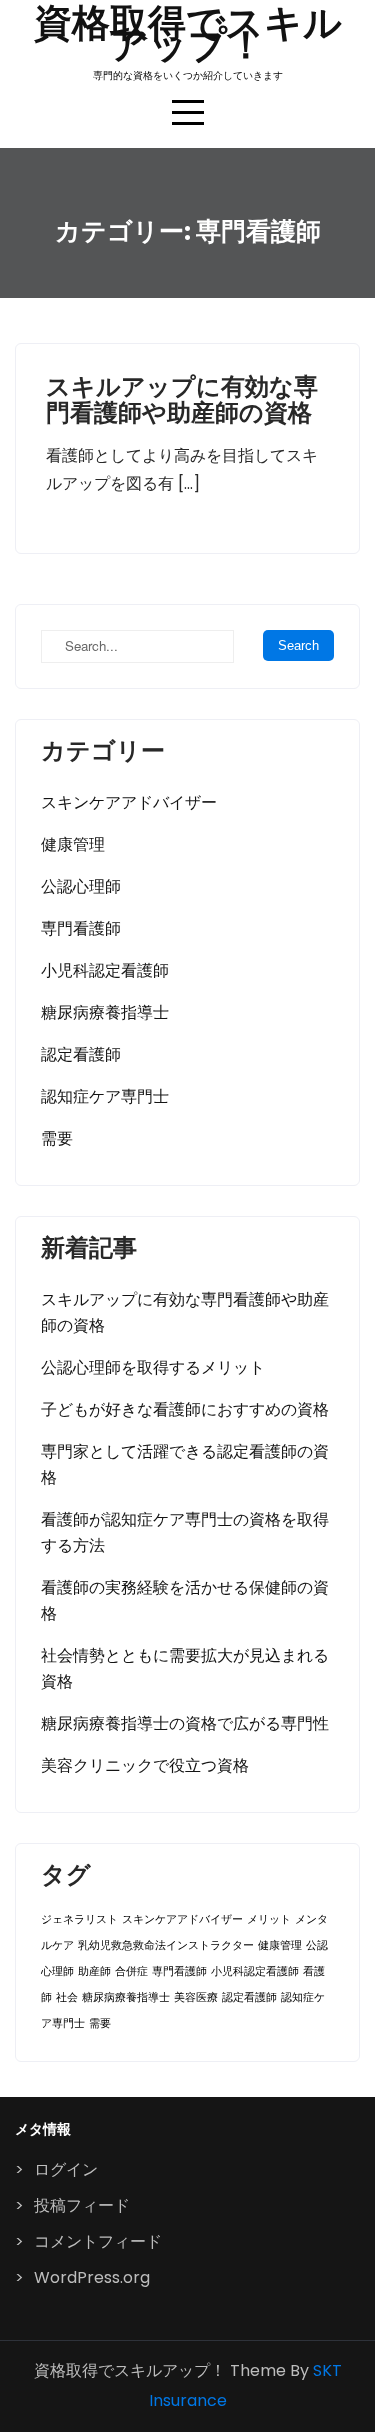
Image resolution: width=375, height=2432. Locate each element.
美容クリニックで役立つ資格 (145, 1765)
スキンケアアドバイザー (129, 802)
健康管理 (73, 844)
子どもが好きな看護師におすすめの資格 (185, 1409)
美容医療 (196, 1997)
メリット (269, 1919)
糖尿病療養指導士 (105, 1012)
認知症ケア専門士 (105, 1096)
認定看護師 (81, 1054)
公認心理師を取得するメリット (153, 1367)
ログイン (66, 2169)
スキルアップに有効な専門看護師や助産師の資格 (182, 399)
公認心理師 (81, 886)
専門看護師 (81, 928)
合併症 (131, 1971)
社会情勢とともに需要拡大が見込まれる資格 (185, 1668)
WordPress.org (92, 2277)
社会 (67, 1997)
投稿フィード (82, 2205)
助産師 (94, 1971)
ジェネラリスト (79, 1919)
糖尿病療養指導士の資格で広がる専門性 (185, 1723)
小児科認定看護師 (105, 970)
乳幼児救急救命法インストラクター (166, 1945)
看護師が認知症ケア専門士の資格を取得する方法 (185, 1532)
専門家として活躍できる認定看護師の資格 (185, 1464)
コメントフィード (98, 2241)
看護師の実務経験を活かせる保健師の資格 (185, 1600)
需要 (57, 1138)
